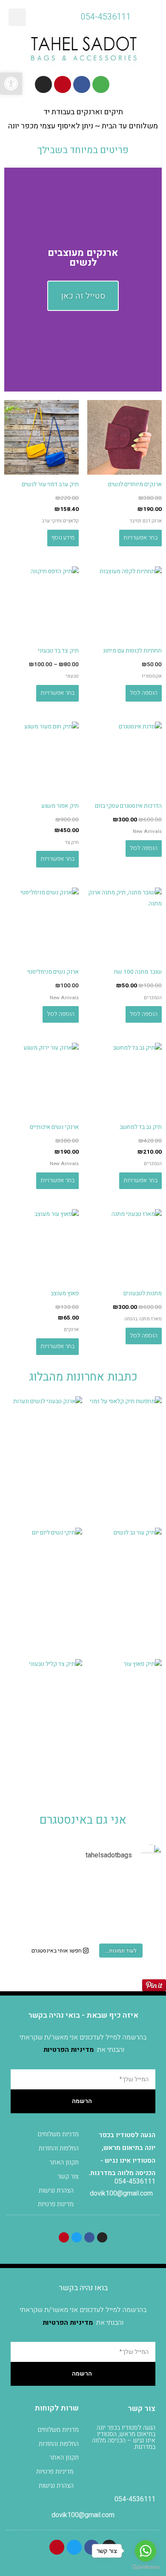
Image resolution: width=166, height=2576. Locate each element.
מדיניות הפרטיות (69, 2050)
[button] (17, 17)
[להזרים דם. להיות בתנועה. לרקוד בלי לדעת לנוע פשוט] (29, 1922)
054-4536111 (135, 2181)
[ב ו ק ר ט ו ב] (137, 1922)
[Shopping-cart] (101, 84)
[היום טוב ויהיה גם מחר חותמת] (83, 1890)
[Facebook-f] (82, 84)
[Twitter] (77, 2237)
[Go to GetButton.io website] (146, 2567)
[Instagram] (43, 84)
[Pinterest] (63, 84)
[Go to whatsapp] (146, 2551)
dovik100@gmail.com (121, 2193)
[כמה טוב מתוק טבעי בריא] (29, 1890)
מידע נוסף (63, 538)
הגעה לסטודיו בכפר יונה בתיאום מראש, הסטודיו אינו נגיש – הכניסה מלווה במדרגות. (124, 2437)
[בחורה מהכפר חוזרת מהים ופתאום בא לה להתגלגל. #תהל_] (83, 1922)
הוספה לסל (144, 693)
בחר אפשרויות (140, 538)
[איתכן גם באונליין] (137, 1890)
